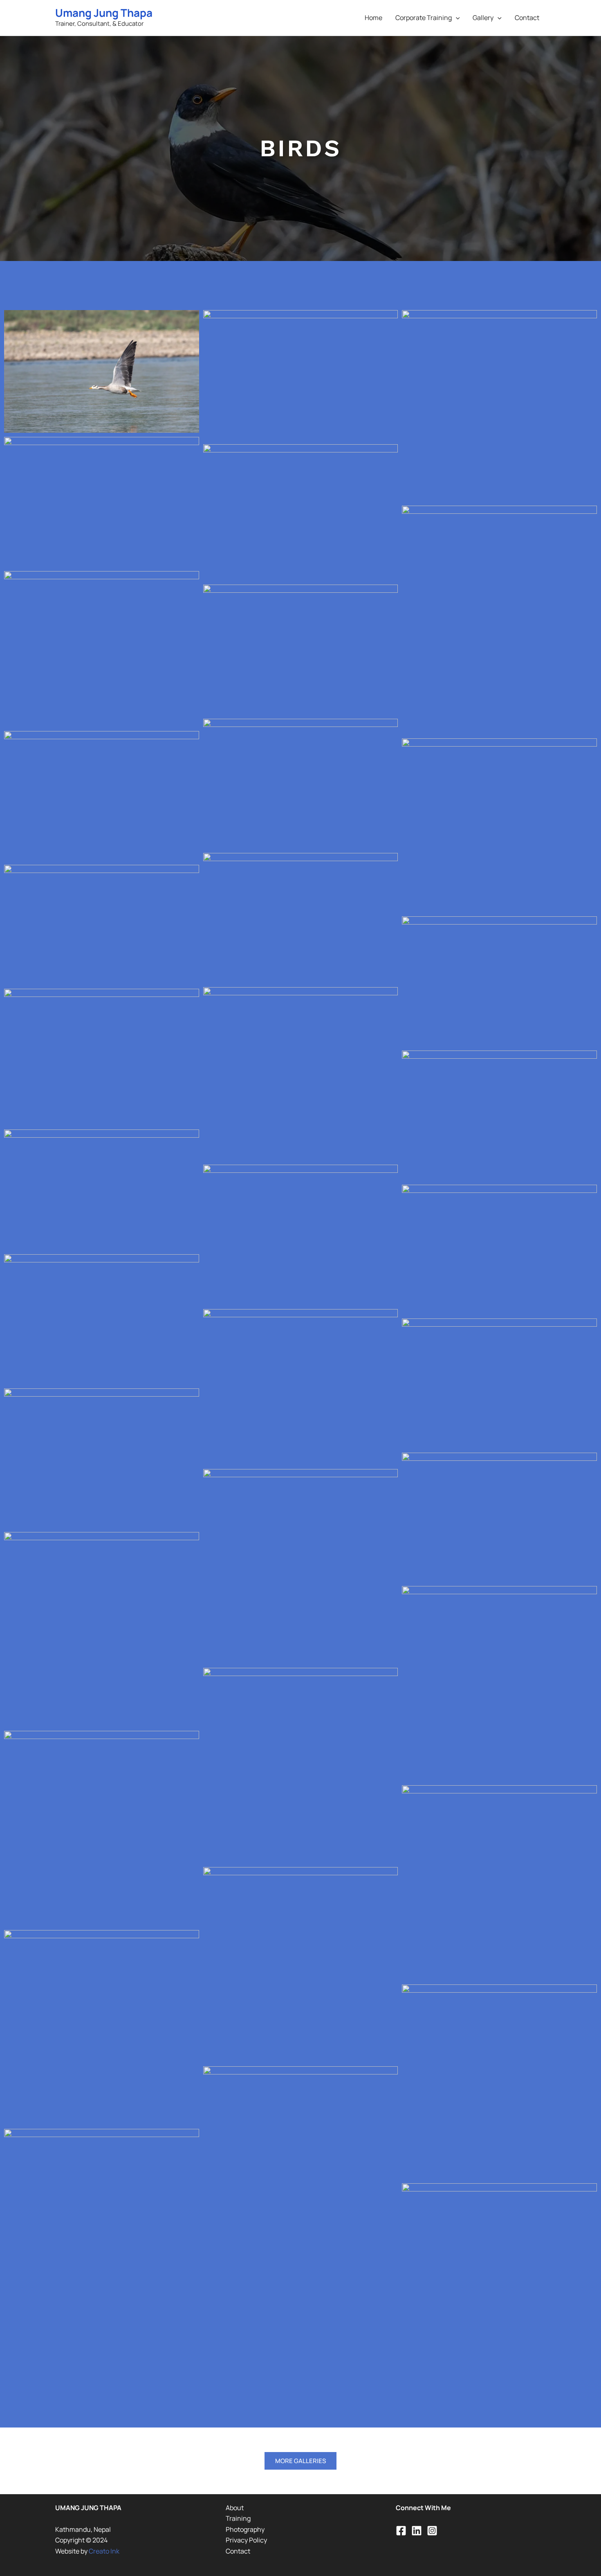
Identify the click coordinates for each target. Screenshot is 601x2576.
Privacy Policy (246, 2540)
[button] (456, 18)
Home (373, 18)
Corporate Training (424, 18)
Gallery (483, 18)
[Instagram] (432, 2531)
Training (238, 2518)
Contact (527, 18)
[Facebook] (401, 2531)
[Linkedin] (417, 2531)
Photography (245, 2529)
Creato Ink (104, 2551)
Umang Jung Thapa (104, 13)
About (235, 2508)
